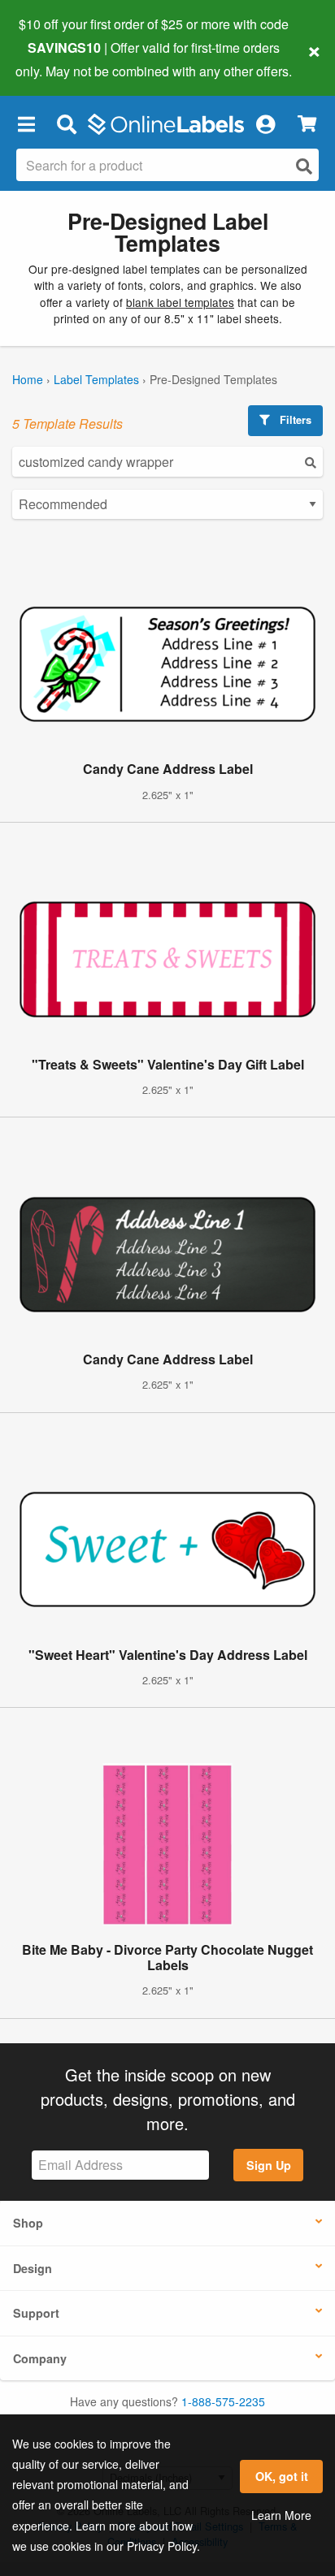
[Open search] (304, 166)
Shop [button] (28, 2223)
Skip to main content (59, 58)
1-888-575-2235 (223, 2401)
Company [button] (40, 2358)
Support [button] (36, 2313)
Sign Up (269, 2165)
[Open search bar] (66, 124)
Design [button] (33, 2268)
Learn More (281, 2515)
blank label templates (180, 302)
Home (28, 379)
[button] (26, 124)
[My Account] (265, 124)
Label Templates (96, 379)
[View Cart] (307, 124)
